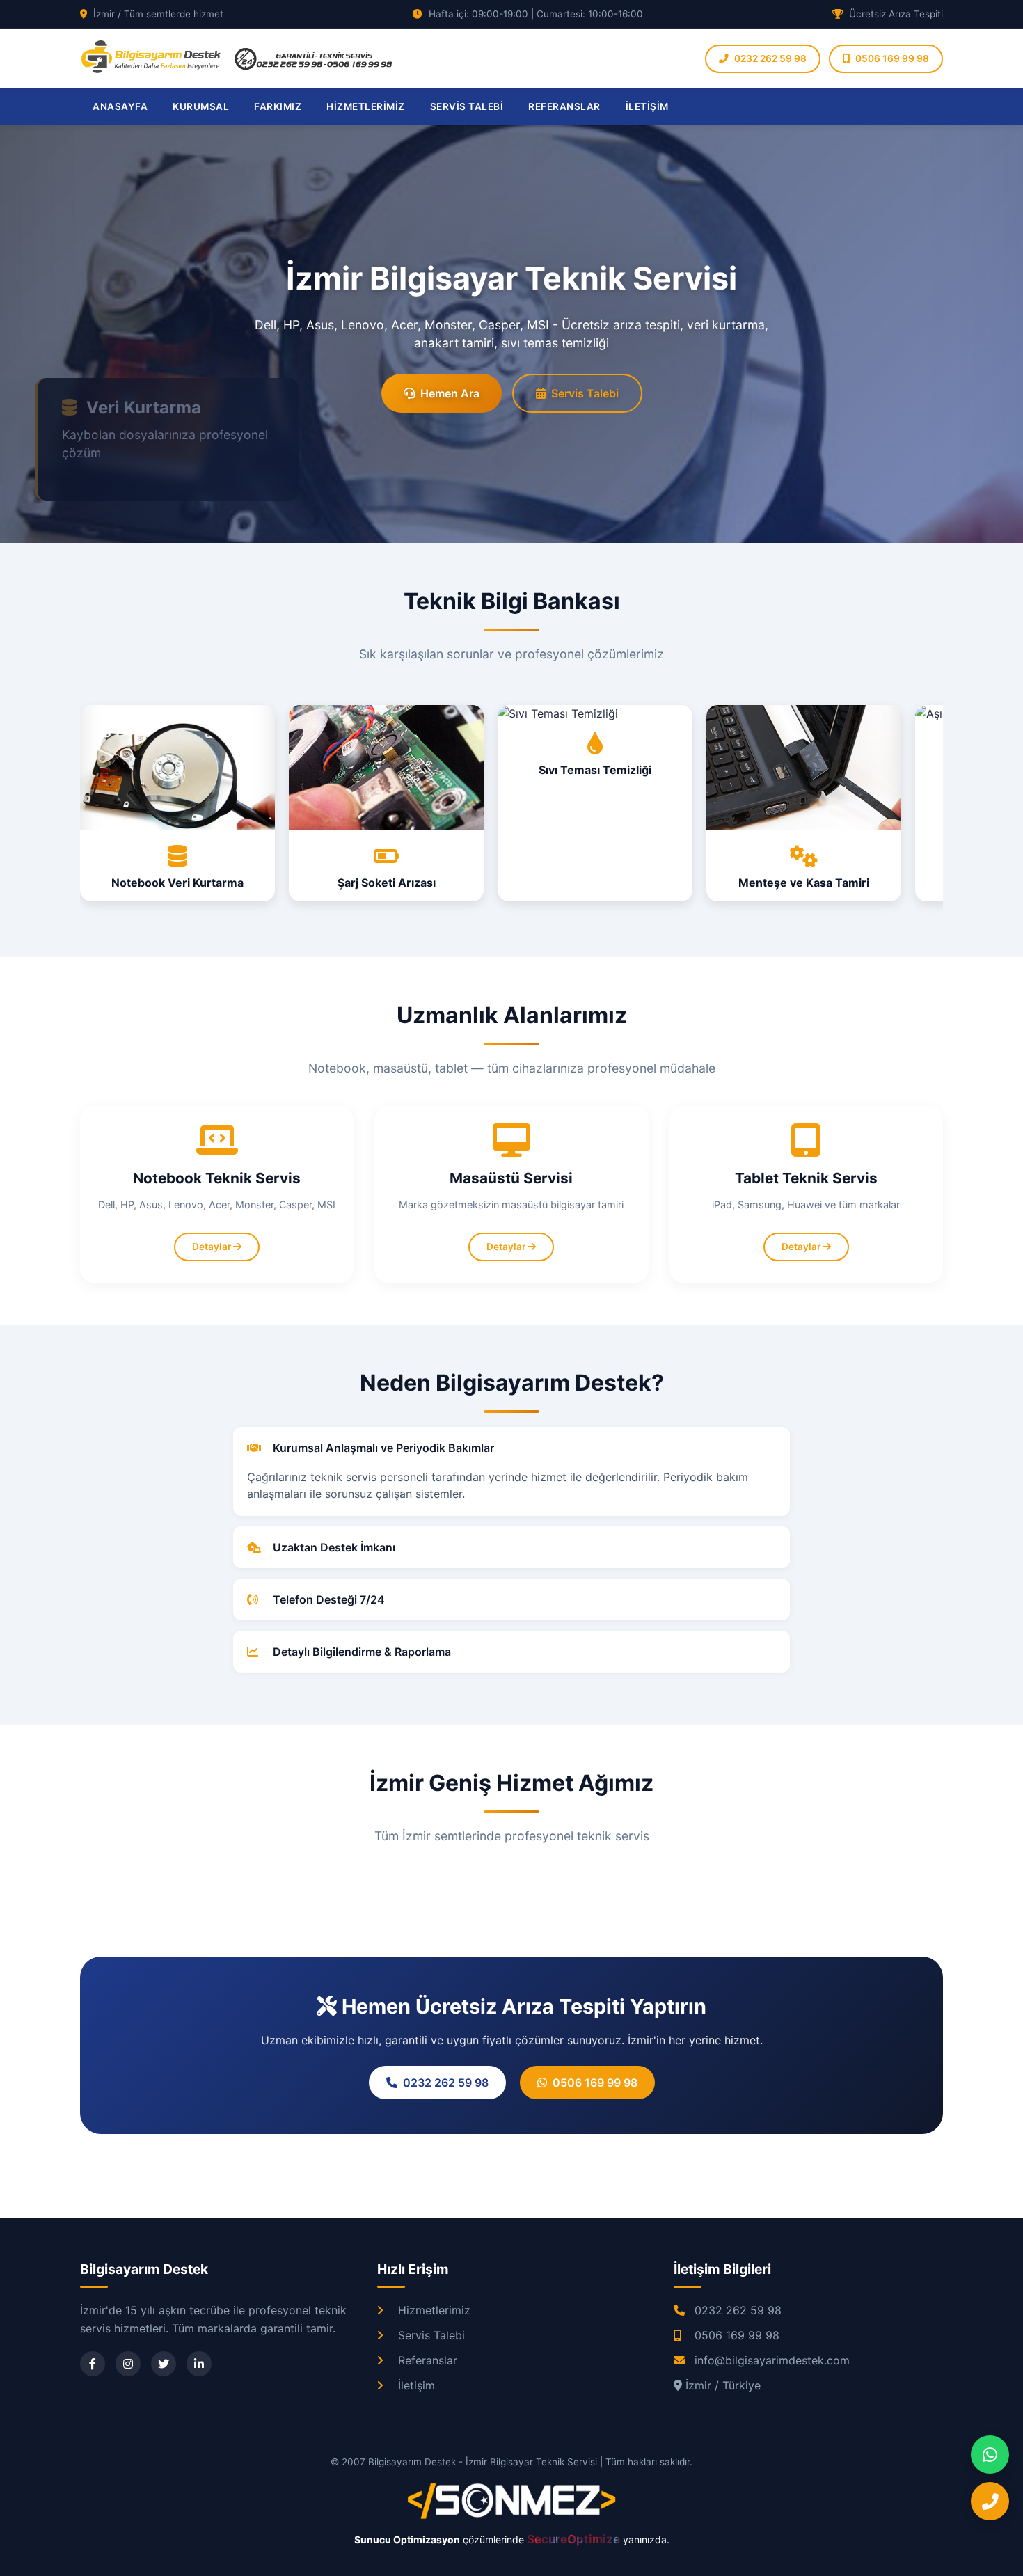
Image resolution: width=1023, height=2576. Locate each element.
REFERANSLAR (564, 106)
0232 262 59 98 (770, 58)
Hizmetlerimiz (434, 2310)
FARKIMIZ (278, 106)
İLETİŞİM (647, 106)
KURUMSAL (201, 106)
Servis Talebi (585, 393)
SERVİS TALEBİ (467, 106)
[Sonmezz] (511, 2516)
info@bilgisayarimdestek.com (772, 2360)
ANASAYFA (120, 106)
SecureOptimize (575, 2539)
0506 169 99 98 (892, 58)
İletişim (417, 2385)
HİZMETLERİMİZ (366, 106)
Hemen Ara (450, 393)
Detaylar (213, 1247)
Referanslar (428, 2360)
